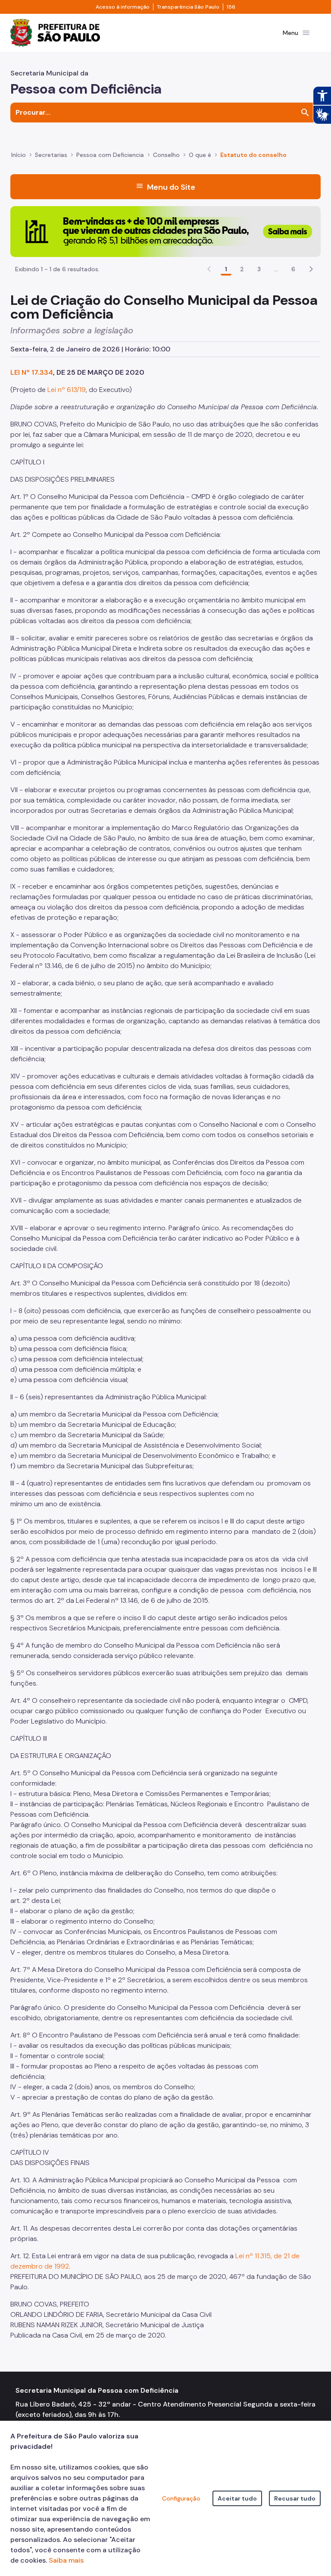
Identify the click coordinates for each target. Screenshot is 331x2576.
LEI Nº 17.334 (32, 372)
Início (19, 155)
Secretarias (51, 155)
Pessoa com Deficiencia (110, 155)
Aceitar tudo (237, 2498)
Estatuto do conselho (253, 155)
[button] (311, 269)
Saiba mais (66, 2560)
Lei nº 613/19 (67, 390)
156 (231, 7)
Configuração (181, 2498)
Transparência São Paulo (188, 7)
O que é (200, 155)
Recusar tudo (295, 2498)
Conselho (166, 155)
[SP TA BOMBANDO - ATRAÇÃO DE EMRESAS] (165, 231)
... (276, 269)
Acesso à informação (123, 7)
